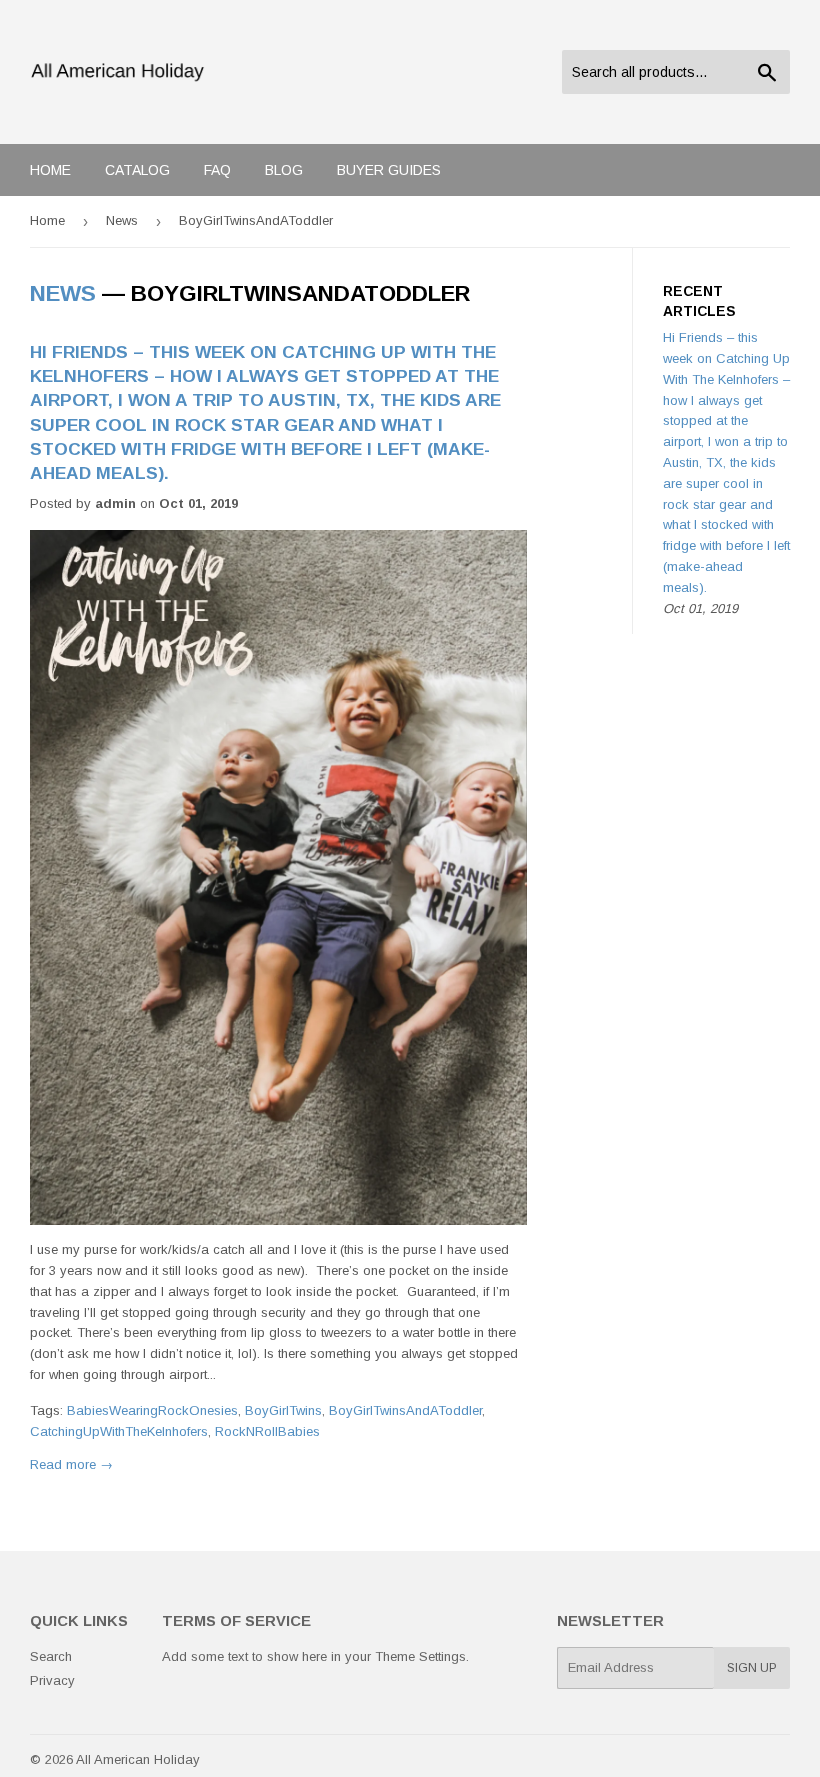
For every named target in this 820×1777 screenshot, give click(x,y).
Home (50, 170)
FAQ (217, 170)
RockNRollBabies (267, 1431)
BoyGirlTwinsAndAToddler (405, 1410)
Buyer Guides (389, 170)
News (122, 220)
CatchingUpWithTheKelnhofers (119, 1431)
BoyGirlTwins (283, 1410)
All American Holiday (138, 1759)
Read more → (71, 1464)
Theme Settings (420, 1656)
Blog (284, 170)
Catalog (137, 170)
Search (51, 1656)
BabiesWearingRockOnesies (152, 1410)
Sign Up (752, 1668)
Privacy (52, 1680)
